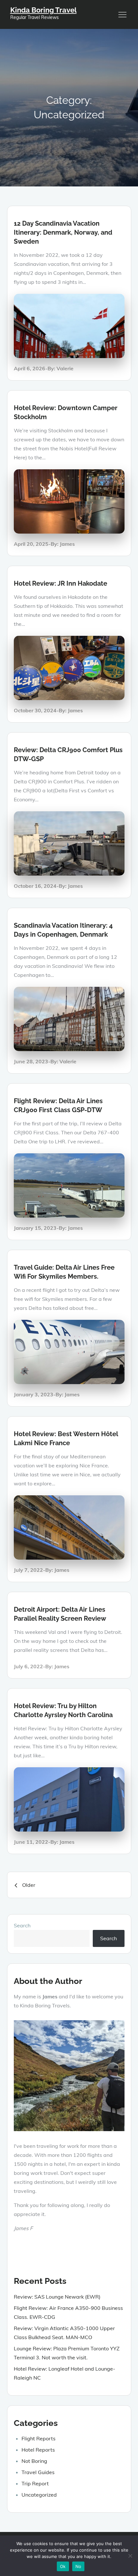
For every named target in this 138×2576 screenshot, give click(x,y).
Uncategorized (39, 2495)
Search (22, 1925)
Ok (63, 2566)
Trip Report (35, 2483)
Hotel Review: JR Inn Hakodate (60, 583)
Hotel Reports (38, 2450)
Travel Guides (38, 2472)
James (67, 544)
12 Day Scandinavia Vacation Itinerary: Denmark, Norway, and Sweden (63, 232)
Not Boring (34, 2461)
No (78, 2566)
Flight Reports (39, 2438)
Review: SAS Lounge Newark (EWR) (57, 2297)
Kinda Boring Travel (43, 10)
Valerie (65, 368)
